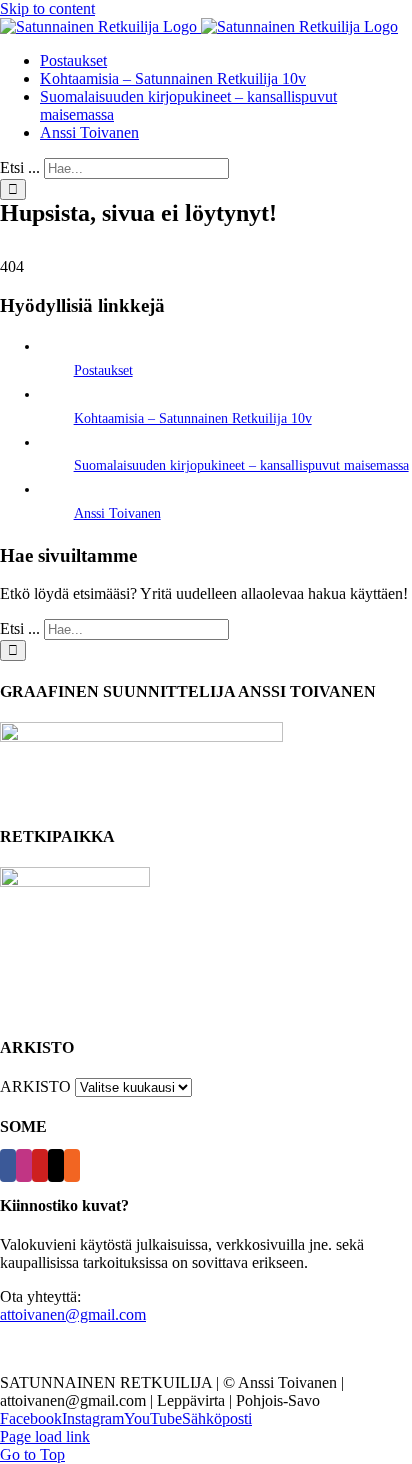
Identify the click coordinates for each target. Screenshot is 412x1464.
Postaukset (103, 370)
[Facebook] (8, 1165)
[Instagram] (24, 1165)
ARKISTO (35, 1086)
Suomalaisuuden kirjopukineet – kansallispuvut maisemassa (241, 465)
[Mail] (56, 1165)
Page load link (45, 1436)
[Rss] (72, 1165)
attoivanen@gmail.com (73, 1314)
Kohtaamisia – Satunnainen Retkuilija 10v (193, 418)
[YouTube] (40, 1165)
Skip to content (47, 8)
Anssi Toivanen (117, 513)
